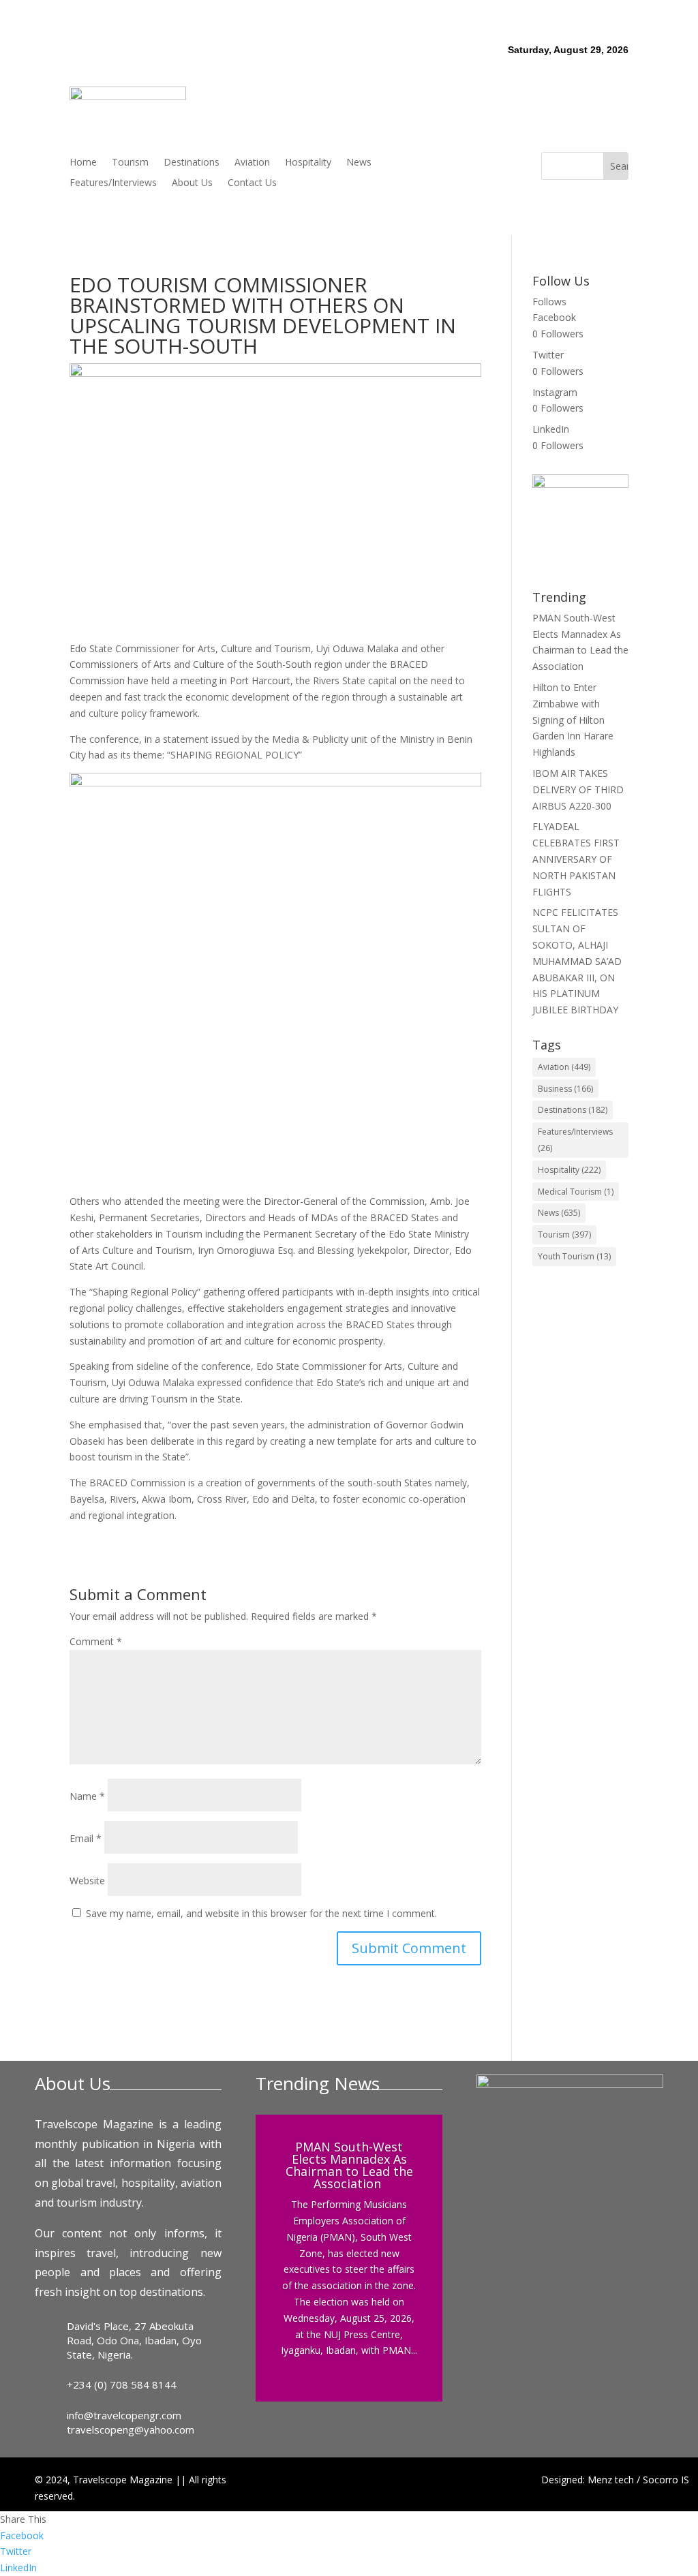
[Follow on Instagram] (500, 163)
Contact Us (252, 183)
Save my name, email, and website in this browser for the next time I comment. (261, 1913)
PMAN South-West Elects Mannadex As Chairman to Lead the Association (349, 2165)
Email (86, 1838)
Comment (96, 1641)
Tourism (130, 163)
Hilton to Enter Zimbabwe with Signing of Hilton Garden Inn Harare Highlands (573, 720)
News (359, 163)
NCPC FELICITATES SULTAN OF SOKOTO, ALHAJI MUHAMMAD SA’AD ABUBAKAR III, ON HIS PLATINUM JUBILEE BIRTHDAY (577, 961)
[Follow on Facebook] (445, 163)
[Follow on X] (472, 163)
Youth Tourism (574, 1256)
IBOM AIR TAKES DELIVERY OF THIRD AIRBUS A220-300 (578, 789)
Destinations (192, 163)
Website (87, 1881)
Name (87, 1796)
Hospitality (308, 163)
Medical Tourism (576, 1192)
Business (565, 1089)
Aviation (252, 163)
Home (83, 163)
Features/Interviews (113, 183)
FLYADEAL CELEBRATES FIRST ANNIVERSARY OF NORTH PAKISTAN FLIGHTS (576, 859)
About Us (192, 183)
